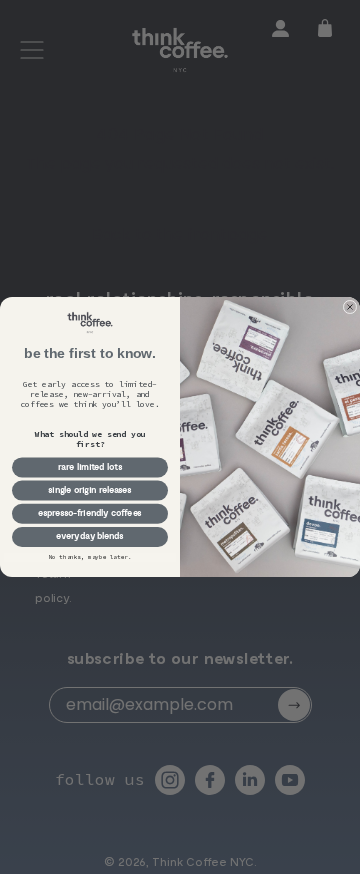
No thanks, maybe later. (90, 557)
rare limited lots (90, 467)
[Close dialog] (350, 307)
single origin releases (89, 490)
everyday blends (89, 536)
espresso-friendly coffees (90, 513)
